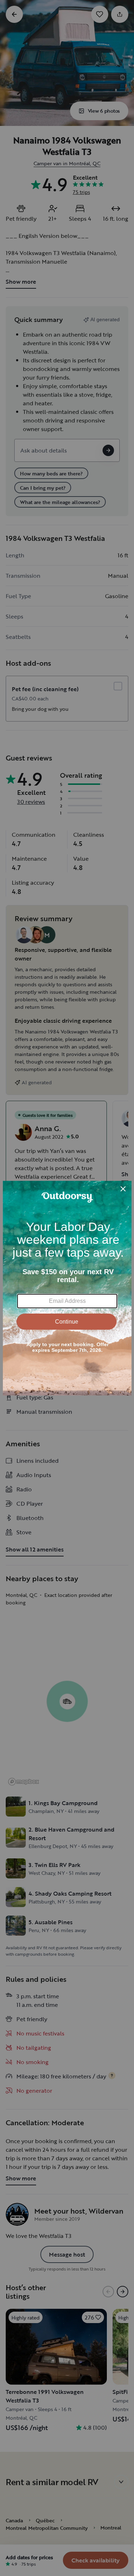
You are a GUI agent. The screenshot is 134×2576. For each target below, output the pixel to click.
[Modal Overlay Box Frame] (67, 1288)
